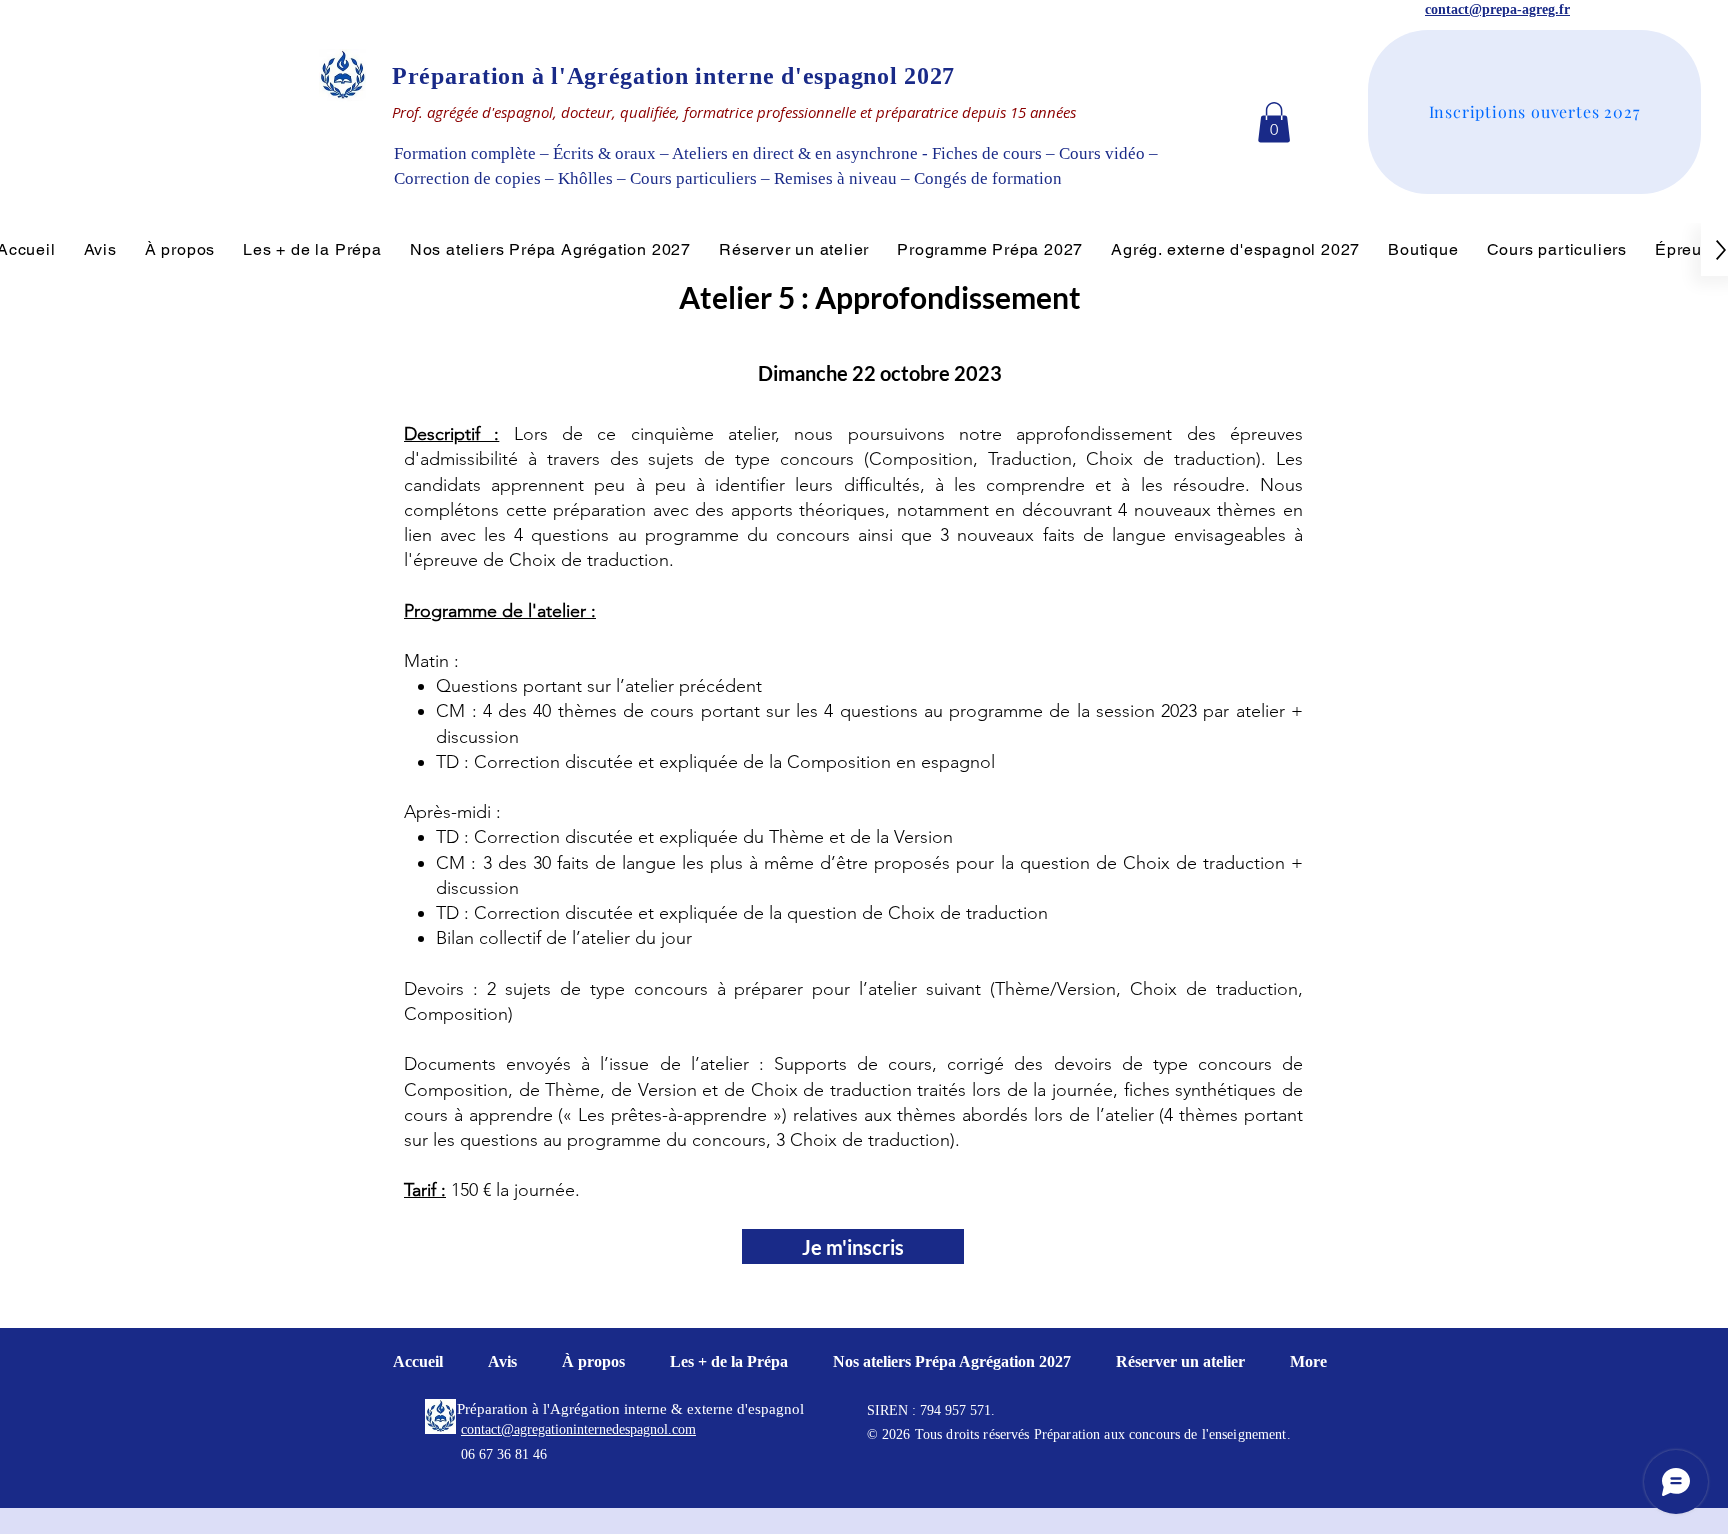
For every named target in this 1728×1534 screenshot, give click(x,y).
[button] (1274, 122)
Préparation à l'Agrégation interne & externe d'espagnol (630, 1409)
